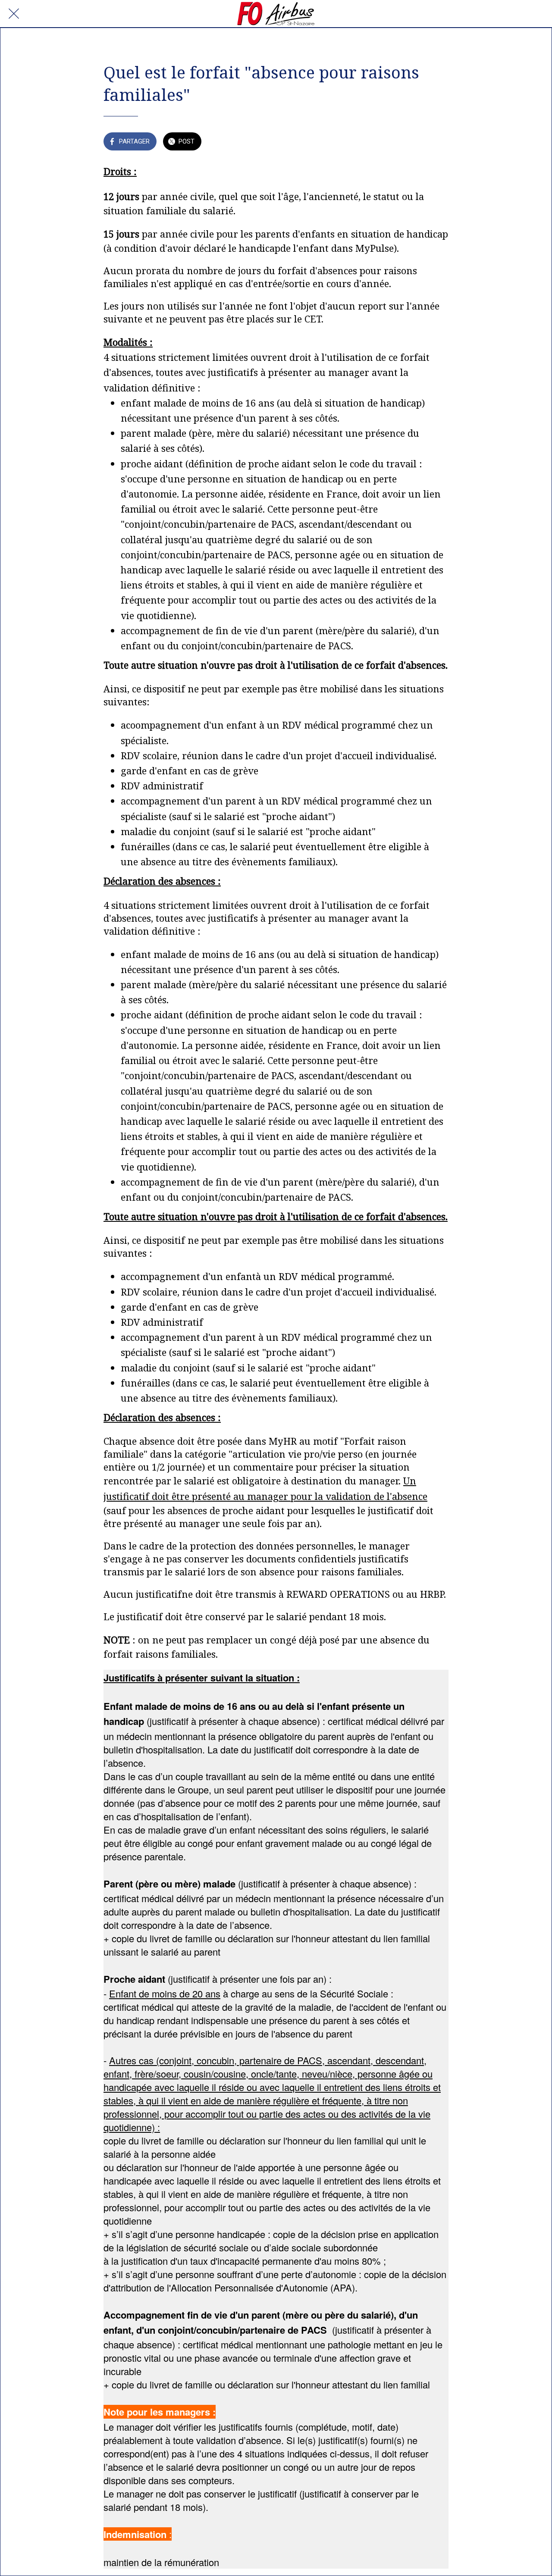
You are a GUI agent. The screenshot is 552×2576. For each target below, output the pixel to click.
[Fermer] (14, 14)
